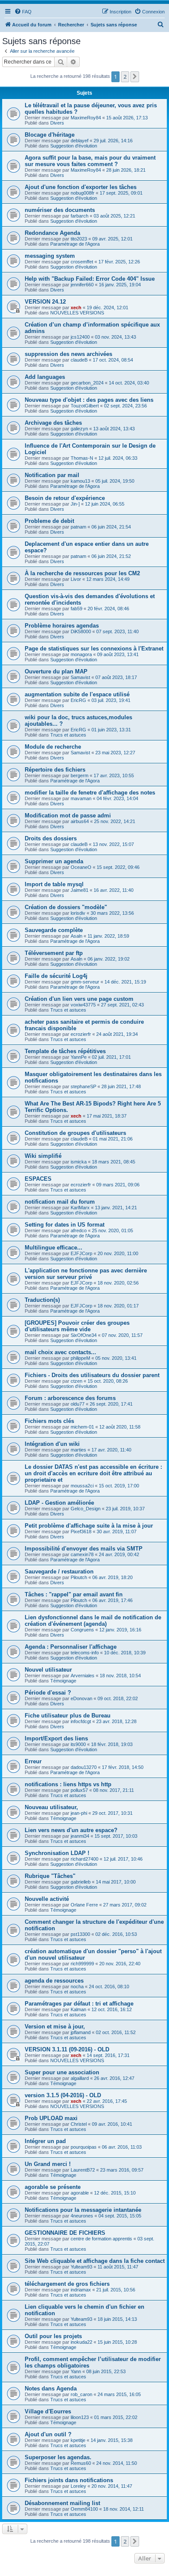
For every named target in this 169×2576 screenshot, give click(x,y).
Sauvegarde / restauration (59, 1572)
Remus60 (81, 2463)
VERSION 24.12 (45, 302)
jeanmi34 (80, 1836)
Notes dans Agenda (51, 2389)
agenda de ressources (54, 1981)
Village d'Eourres (48, 2411)
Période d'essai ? (48, 1693)
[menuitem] (23, 12)
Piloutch (79, 1577)
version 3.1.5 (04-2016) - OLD (63, 2095)
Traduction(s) (42, 1300)
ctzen (76, 1381)
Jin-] (75, 504)
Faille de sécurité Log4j (56, 976)
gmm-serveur (85, 982)
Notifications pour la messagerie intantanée (83, 2210)
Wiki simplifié (43, 1156)
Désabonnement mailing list (62, 2503)
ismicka (79, 1162)
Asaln (76, 936)
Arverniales (83, 1676)
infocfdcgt (81, 1721)
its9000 (78, 1744)
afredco (79, 1230)
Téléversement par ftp (54, 953)
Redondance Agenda (52, 233)
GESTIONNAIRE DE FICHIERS (65, 2233)
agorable (80, 2193)
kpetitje (78, 2440)
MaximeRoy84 (86, 118)
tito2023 (79, 239)
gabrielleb (81, 1882)
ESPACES (38, 1179)
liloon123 (80, 2417)
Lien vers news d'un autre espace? (71, 1830)
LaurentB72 (83, 2170)
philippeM (80, 1358)
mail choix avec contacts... (60, 1352)
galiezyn (79, 429)
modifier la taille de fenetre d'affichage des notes (90, 793)
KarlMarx (80, 1208)
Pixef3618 (81, 1532)
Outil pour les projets (53, 2336)
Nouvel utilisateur (48, 1670)
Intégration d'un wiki (52, 1444)
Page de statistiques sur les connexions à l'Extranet (94, 649)
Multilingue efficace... (54, 1248)
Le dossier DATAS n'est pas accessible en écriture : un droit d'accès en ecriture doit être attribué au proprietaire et (93, 1473)
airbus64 (80, 821)
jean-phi (79, 1813)
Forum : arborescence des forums (70, 1398)
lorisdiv (78, 913)
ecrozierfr (81, 1034)
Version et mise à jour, (55, 2027)
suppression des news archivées (68, 354)
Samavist (80, 677)
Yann (76, 2371)
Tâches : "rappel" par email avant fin (74, 1594)
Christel (79, 2124)
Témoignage (63, 1681)
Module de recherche (53, 747)
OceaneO (81, 867)
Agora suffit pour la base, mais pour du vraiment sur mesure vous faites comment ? (90, 161)
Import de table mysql (54, 884)
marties (78, 1450)
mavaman (81, 798)
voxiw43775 (83, 1005)
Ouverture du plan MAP (56, 671)
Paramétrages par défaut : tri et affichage (79, 2004)
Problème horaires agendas (62, 626)
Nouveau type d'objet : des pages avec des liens (89, 400)
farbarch (80, 216)
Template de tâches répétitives (65, 1051)
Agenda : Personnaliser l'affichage (71, 1647)
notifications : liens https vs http (68, 1784)
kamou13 (80, 481)
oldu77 (78, 1404)
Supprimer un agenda (54, 861)
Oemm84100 (84, 2509)
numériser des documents (60, 210)
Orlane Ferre (84, 1905)
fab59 (76, 609)
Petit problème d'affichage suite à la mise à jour (89, 1526)
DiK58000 (81, 631)
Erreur (33, 1761)
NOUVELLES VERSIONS (77, 313)
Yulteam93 (81, 2267)
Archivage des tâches (53, 423)
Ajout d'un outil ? (48, 2434)
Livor (76, 579)
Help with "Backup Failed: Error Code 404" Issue (90, 279)
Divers (57, 123)
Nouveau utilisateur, (51, 1807)
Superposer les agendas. (58, 2457)
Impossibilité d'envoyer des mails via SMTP (84, 1549)
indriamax (81, 2290)
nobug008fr (83, 193)
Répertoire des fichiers (55, 770)
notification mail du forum (60, 1202)
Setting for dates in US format (65, 1225)
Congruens (82, 1630)
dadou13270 (84, 1767)
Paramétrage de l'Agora (75, 244)
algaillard (80, 2078)
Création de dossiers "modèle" (66, 907)
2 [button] (125, 77)
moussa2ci (82, 1486)
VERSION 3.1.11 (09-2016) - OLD (67, 2049)
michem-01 (82, 1427)
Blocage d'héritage (50, 135)
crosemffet (82, 262)
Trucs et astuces (68, 735)
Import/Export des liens (56, 1738)
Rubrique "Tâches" (50, 1876)
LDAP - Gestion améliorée (59, 1503)
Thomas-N (82, 458)
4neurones (82, 2216)
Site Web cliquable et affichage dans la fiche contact (95, 2261)
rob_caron (81, 2394)
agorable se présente (53, 2187)
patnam (78, 527)
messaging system (50, 256)
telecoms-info (85, 1653)
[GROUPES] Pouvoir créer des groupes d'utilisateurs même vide (77, 1326)
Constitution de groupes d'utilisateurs (75, 1133)
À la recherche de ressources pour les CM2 (82, 573)
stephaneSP (83, 1086)
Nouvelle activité (47, 1899)
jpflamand (81, 2032)
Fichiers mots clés (49, 1421)
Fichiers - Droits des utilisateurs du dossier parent (92, 1375)
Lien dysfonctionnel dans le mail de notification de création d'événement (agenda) (93, 1621)
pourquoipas (84, 2147)
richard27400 (84, 1859)
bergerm (80, 775)
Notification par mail (52, 475)
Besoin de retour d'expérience (65, 498)
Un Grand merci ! (48, 2164)
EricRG (78, 700)
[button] (135, 77)
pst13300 (80, 1934)
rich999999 (82, 1964)
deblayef (80, 141)
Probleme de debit (49, 521)
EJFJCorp (81, 1253)
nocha (77, 1986)
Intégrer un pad (45, 2141)
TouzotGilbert (85, 406)
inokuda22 (81, 2342)
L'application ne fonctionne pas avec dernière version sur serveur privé (86, 1274)
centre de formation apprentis (101, 2239)
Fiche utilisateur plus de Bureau (68, 1716)
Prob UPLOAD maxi (51, 2118)
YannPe (79, 1057)
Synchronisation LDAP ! (57, 1853)
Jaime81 (80, 890)
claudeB (79, 360)
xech (76, 308)
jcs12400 (80, 337)
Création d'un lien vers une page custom (79, 999)
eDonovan (81, 1698)
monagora (81, 654)
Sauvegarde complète (54, 930)
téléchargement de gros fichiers (67, 2284)
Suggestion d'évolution (74, 146)
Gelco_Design (86, 1509)
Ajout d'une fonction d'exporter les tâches (81, 187)
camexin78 (82, 1554)
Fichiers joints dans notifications (69, 2480)
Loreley (78, 2486)
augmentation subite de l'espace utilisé (77, 694)
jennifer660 (82, 285)
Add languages (45, 377)
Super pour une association (62, 2072)
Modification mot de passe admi (68, 815)
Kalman (78, 2009)
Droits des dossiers (51, 838)
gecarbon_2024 (87, 383)
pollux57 (79, 1790)
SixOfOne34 (84, 1335)
